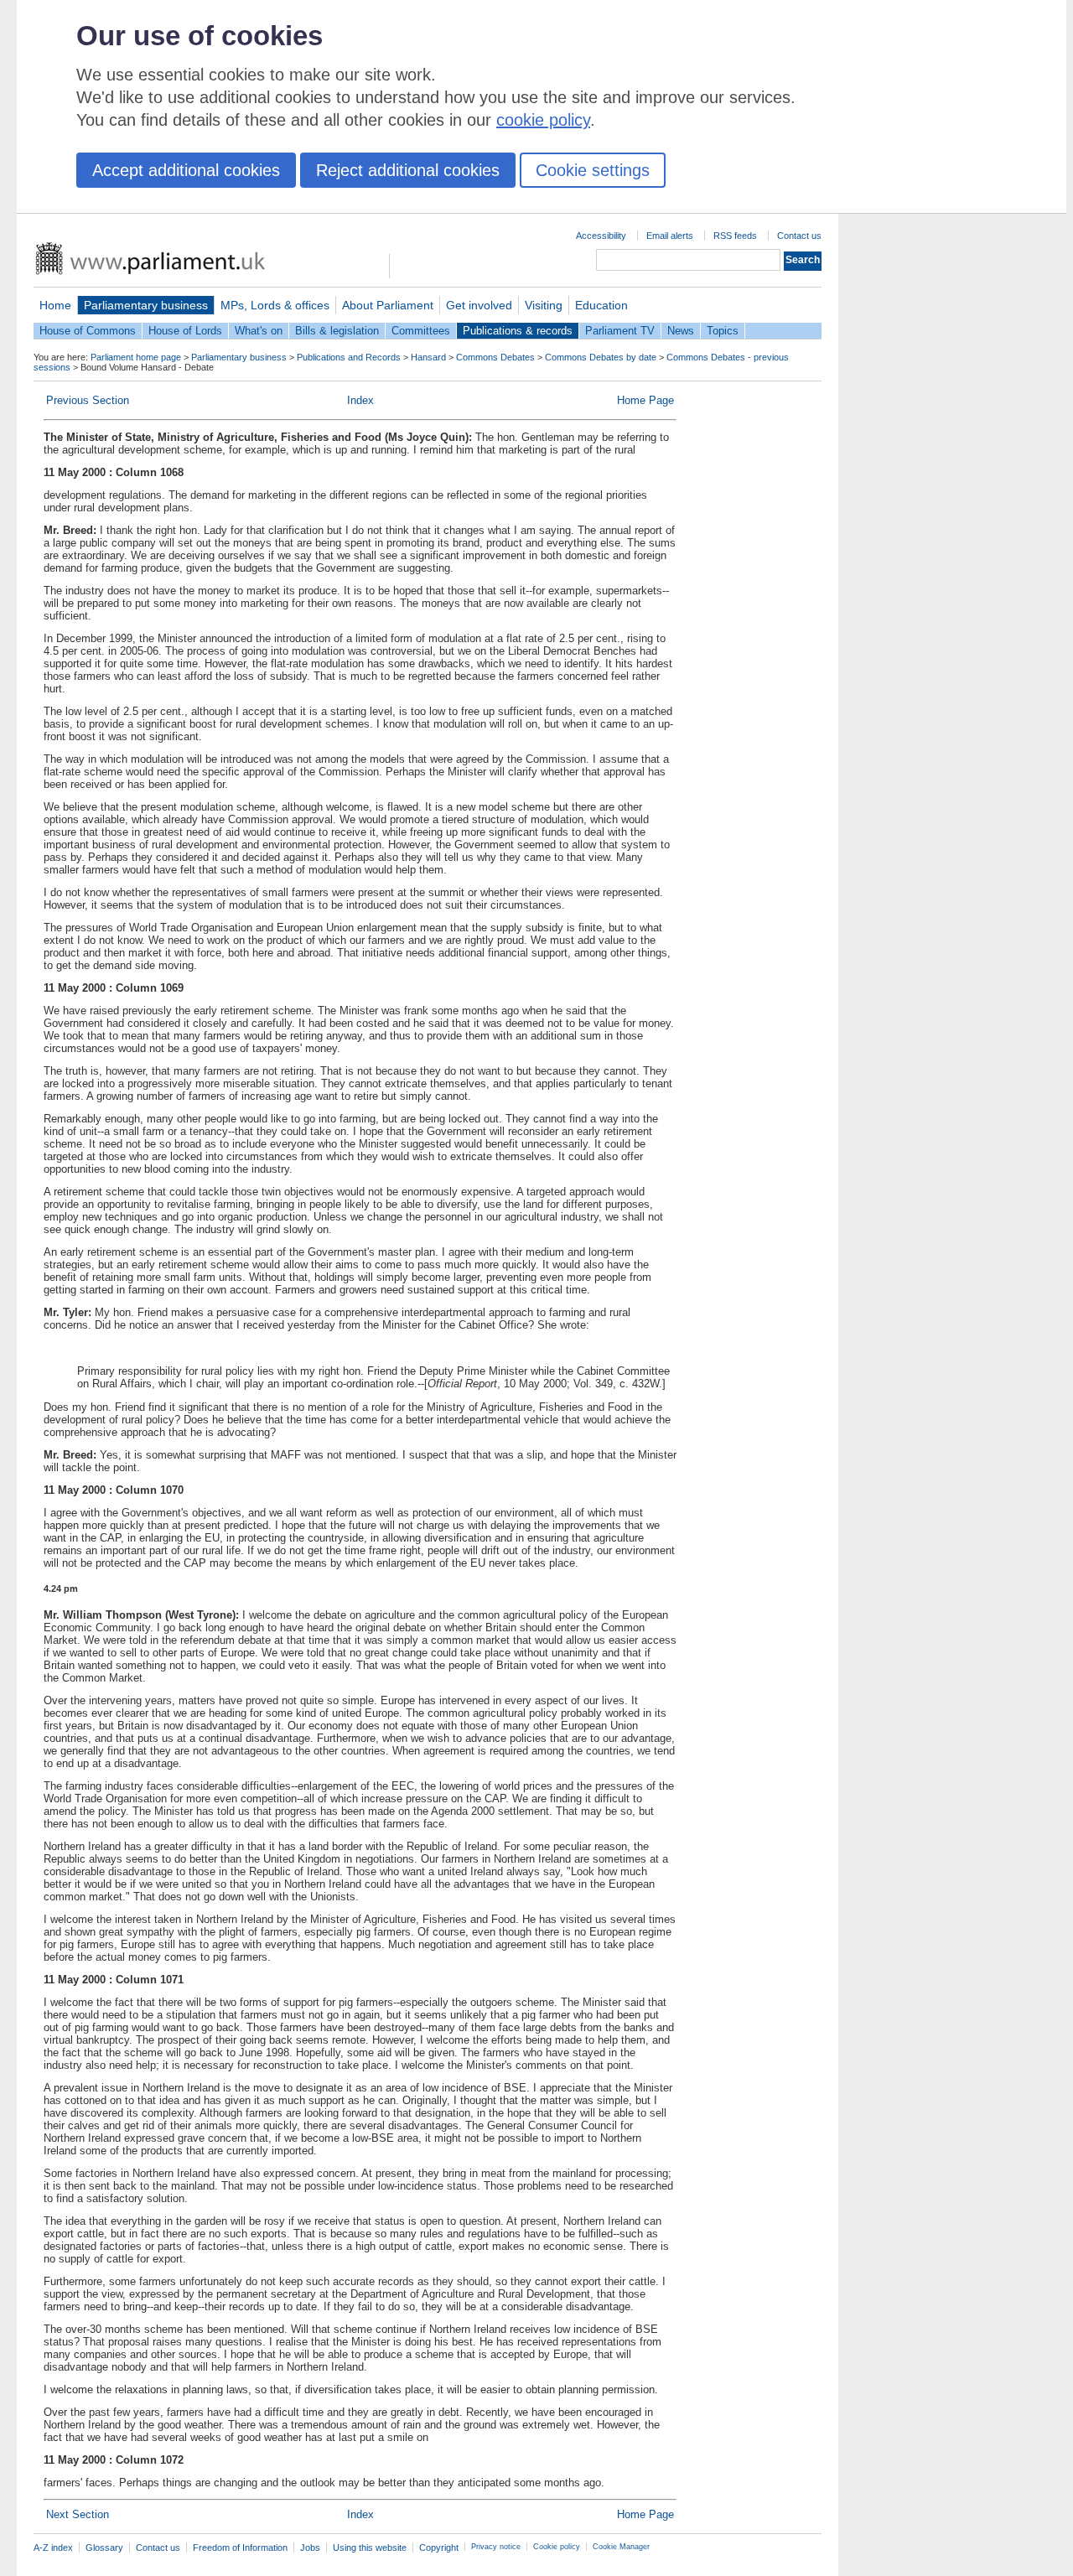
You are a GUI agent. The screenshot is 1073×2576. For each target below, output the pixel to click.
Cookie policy (557, 2547)
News (681, 331)
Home (55, 305)
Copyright (439, 2547)
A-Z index (53, 2547)
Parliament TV (620, 331)
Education (601, 305)
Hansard (428, 357)
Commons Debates (495, 357)
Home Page (645, 400)
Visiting (544, 305)
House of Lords (185, 331)
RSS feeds (735, 236)
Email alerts (670, 236)
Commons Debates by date (601, 357)
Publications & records (518, 331)
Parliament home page (136, 357)
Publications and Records (349, 357)
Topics (723, 331)
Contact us (799, 236)
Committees (421, 331)
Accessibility (601, 236)
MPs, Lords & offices (275, 305)
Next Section (78, 2514)
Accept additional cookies (186, 170)
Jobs (310, 2547)
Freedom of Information (240, 2547)
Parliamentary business (146, 305)
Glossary (104, 2547)
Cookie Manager (621, 2547)
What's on (259, 331)
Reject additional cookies (408, 170)
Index (360, 400)
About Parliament (388, 305)
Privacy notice (496, 2547)
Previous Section (88, 400)
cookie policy (543, 120)
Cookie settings (593, 170)
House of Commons (88, 331)
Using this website (370, 2547)
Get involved (479, 305)
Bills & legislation (337, 331)
